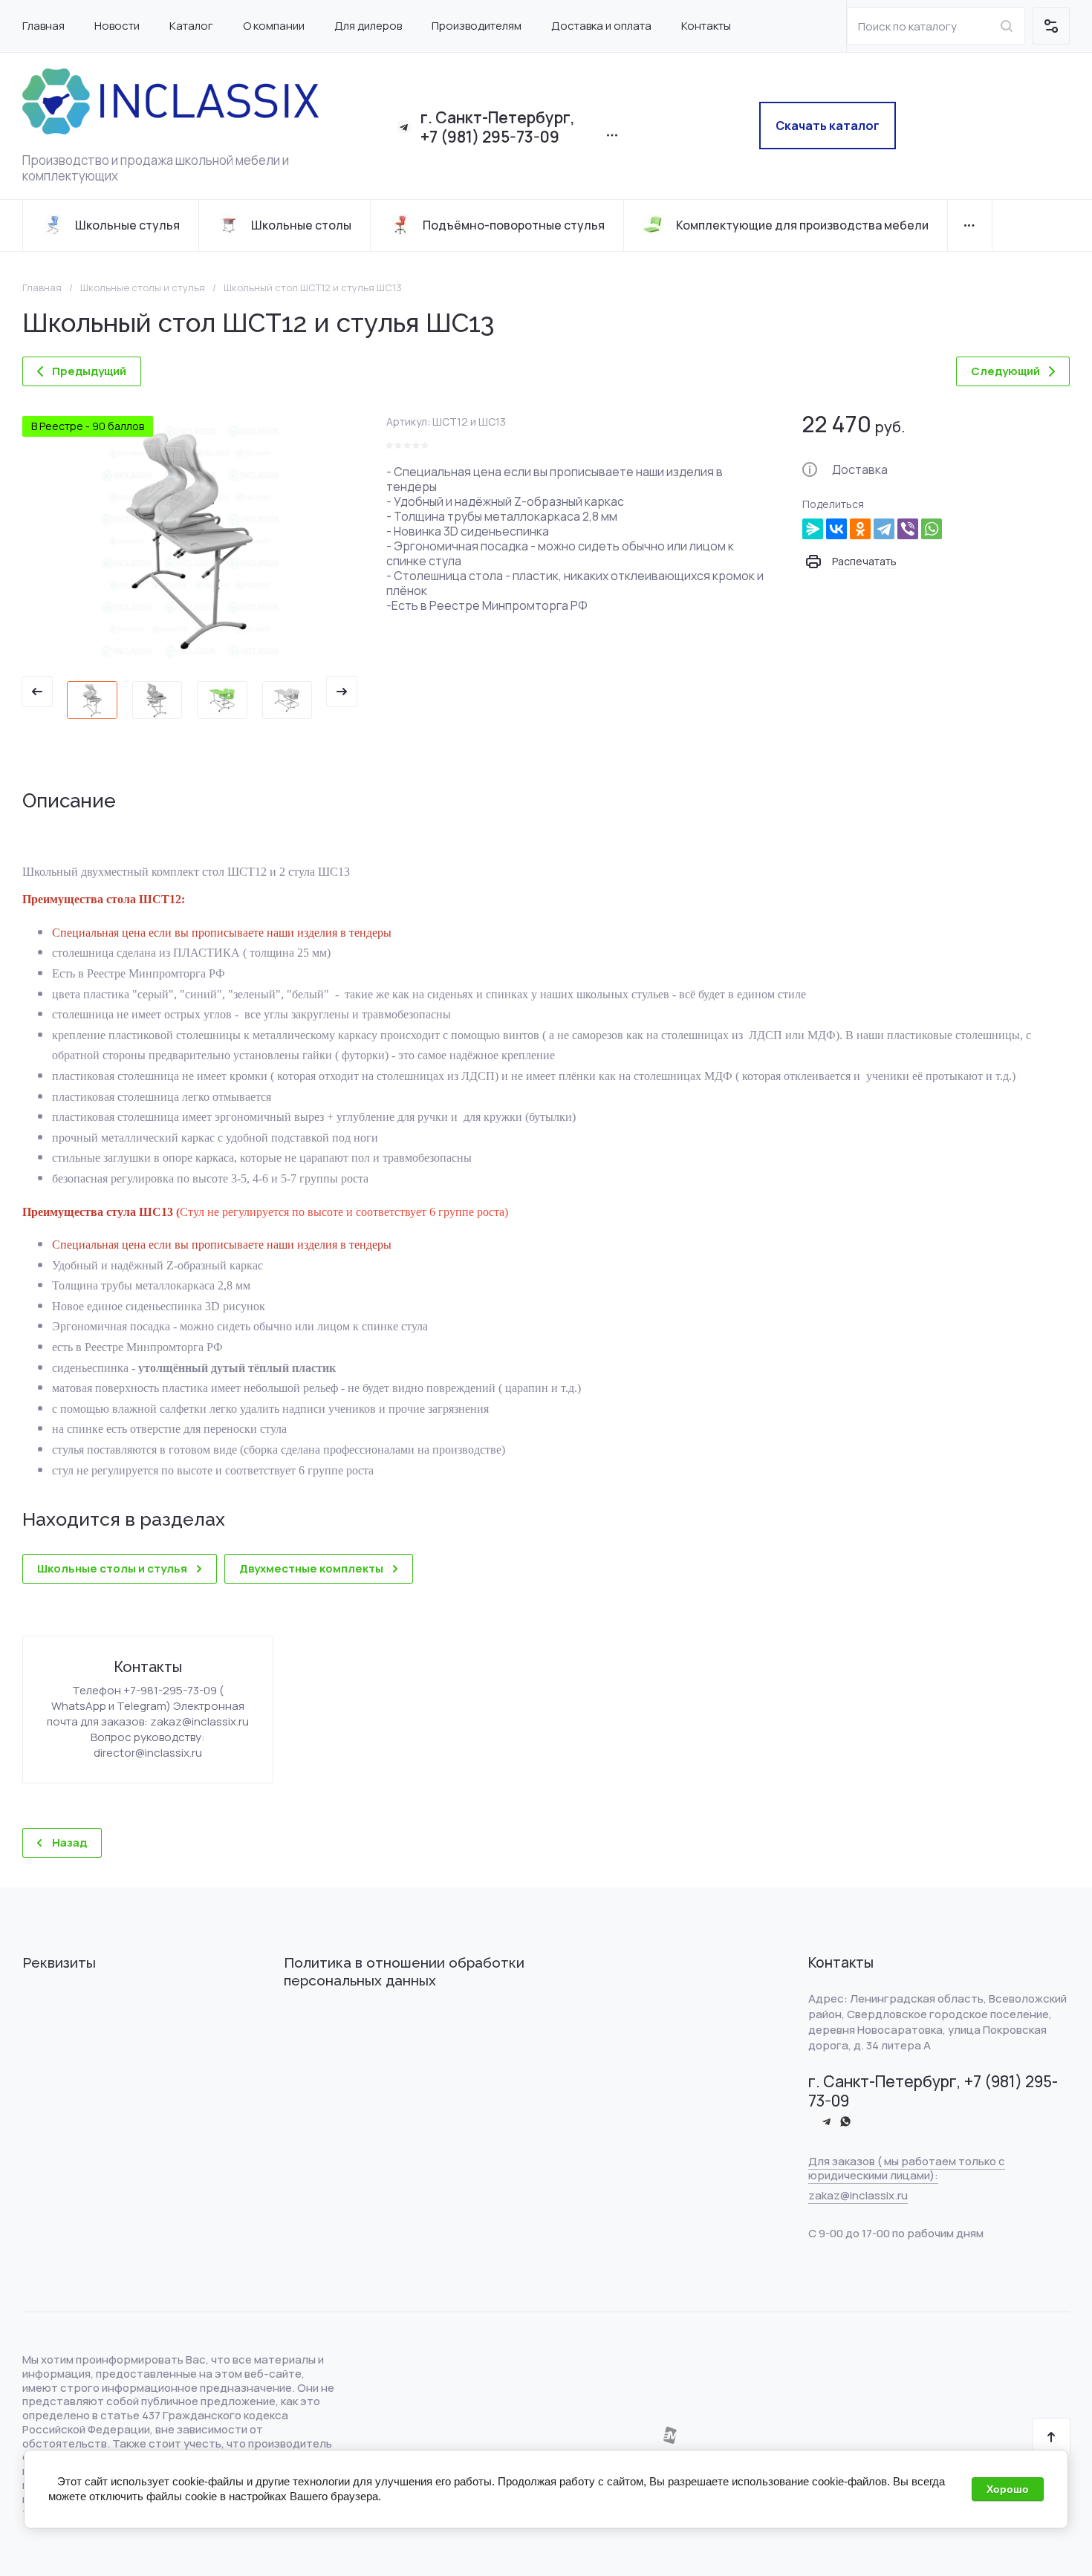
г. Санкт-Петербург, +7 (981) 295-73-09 (498, 127)
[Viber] (908, 529)
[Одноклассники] (860, 529)
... (970, 225)
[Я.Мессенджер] (813, 529)
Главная (42, 288)
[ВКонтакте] (836, 529)
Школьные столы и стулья (143, 288)
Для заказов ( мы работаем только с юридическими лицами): (907, 2168)
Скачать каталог (828, 126)
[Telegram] (884, 529)
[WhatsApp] (932, 529)
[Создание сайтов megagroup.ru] (670, 2440)
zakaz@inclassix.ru (858, 2195)
